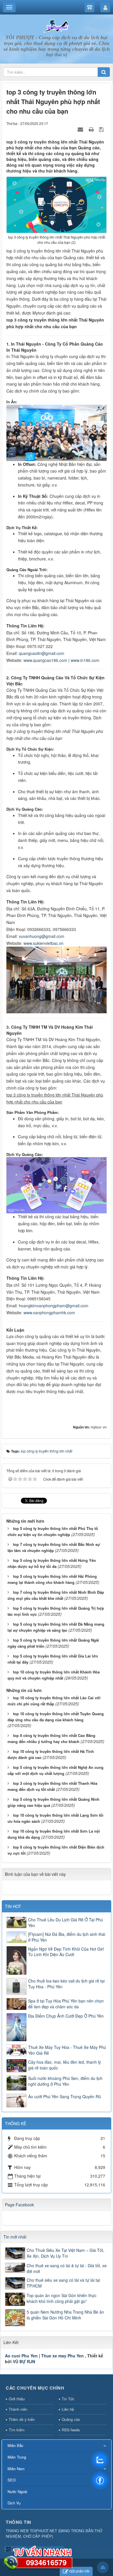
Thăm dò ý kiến (22, 2419)
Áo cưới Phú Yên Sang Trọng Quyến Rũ (64, 2096)
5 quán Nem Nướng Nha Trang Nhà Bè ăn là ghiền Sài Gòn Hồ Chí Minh (65, 2315)
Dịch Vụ (14, 2503)
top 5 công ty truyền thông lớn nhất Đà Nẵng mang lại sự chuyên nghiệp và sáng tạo (56, 1627)
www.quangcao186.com (45, 660)
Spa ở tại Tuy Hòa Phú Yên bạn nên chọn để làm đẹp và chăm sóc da (66, 2004)
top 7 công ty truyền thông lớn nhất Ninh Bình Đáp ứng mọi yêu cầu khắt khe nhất (56, 1595)
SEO (12, 2480)
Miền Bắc (16, 2445)
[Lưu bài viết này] (102, 129)
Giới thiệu (17, 2399)
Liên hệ (68, 2409)
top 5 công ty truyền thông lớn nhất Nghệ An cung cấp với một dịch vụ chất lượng (55, 1770)
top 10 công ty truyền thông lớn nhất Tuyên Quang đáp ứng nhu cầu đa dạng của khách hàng (56, 1717)
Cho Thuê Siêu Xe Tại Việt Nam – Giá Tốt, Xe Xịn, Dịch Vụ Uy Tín (65, 2253)
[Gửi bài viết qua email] (81, 129)
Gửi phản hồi (79, 2571)
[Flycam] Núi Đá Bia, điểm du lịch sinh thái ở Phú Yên (67, 1937)
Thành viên (18, 2409)
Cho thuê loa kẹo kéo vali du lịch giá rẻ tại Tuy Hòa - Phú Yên (66, 1984)
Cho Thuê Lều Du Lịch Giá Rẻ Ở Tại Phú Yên (65, 1923)
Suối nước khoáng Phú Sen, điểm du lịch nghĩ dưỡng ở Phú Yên (65, 2081)
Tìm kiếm (17, 2430)
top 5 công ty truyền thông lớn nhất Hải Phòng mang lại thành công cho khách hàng (52, 1579)
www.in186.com (85, 660)
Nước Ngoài (17, 2491)
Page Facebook (19, 2205)
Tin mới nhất (15, 2237)
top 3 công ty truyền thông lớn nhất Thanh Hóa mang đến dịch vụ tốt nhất (52, 1786)
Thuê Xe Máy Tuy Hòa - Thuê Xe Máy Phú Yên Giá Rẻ (67, 2050)
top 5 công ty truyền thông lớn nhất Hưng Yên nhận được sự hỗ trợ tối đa (52, 1563)
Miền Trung (17, 2457)
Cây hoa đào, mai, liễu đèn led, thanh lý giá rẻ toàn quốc (64, 2065)
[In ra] (92, 129)
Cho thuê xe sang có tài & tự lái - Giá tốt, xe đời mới (67, 2268)
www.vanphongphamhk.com (49, 1312)
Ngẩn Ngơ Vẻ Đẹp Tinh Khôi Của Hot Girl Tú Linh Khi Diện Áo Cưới (66, 1952)
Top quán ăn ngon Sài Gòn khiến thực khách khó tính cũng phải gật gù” (62, 2298)
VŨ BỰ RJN (24, 2361)
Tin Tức (68, 2399)
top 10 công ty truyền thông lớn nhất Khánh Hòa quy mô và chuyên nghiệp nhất (54, 1675)
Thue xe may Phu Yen (62, 2356)
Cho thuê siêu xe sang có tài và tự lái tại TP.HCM (63, 2283)
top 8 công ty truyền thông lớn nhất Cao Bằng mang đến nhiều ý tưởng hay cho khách (51, 1738)
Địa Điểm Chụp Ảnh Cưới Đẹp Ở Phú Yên (66, 2016)
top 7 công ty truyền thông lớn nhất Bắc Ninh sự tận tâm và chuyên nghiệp (54, 1547)
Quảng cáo (71, 2419)
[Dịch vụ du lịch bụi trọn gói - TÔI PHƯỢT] (57, 26)
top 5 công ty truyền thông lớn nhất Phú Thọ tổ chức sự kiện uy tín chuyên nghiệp (53, 1531)
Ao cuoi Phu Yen (21, 2356)
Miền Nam (16, 2469)
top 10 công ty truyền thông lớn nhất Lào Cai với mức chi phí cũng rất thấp (54, 1701)
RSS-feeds (71, 2430)
